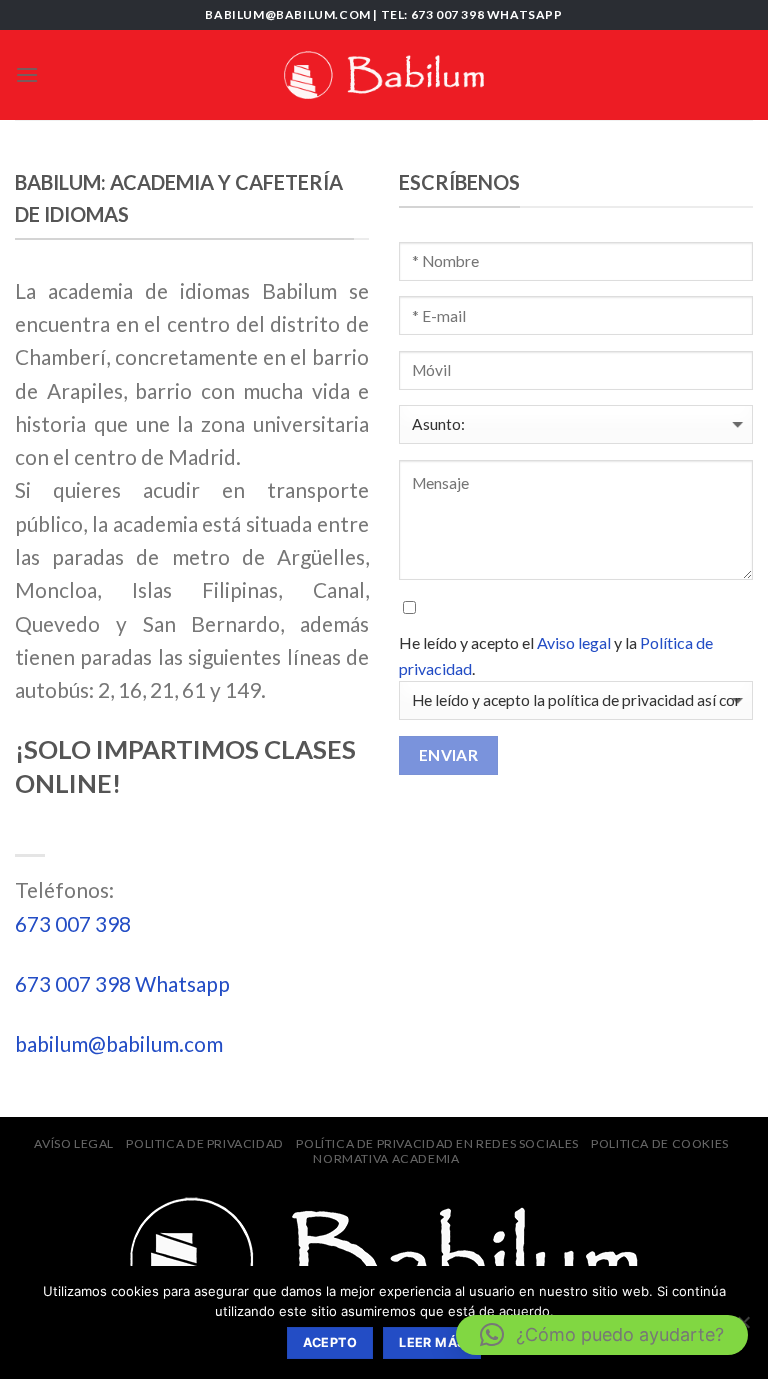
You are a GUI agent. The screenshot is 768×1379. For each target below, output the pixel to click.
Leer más (432, 1342)
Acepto (330, 1342)
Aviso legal (575, 642)
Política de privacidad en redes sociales (437, 1143)
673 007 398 (73, 923)
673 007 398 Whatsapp (122, 983)
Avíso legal (74, 1143)
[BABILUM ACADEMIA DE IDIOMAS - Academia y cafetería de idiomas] (384, 75)
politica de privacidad (204, 1143)
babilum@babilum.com (119, 1043)
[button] (602, 1335)
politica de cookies (660, 1143)
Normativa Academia (386, 1158)
